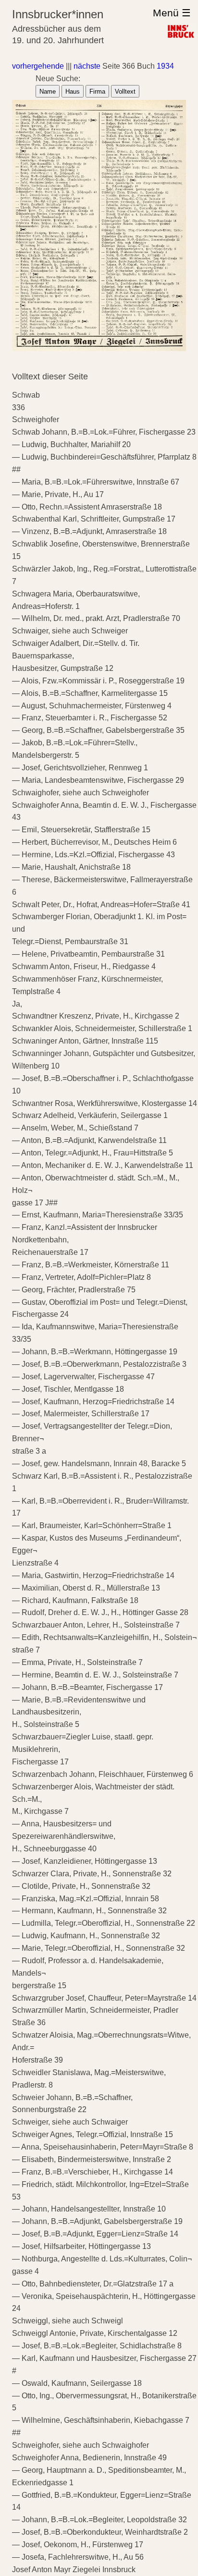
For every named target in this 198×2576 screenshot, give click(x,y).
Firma (97, 91)
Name (48, 91)
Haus (73, 91)
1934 (165, 66)
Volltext (125, 91)
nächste (87, 66)
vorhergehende (38, 66)
